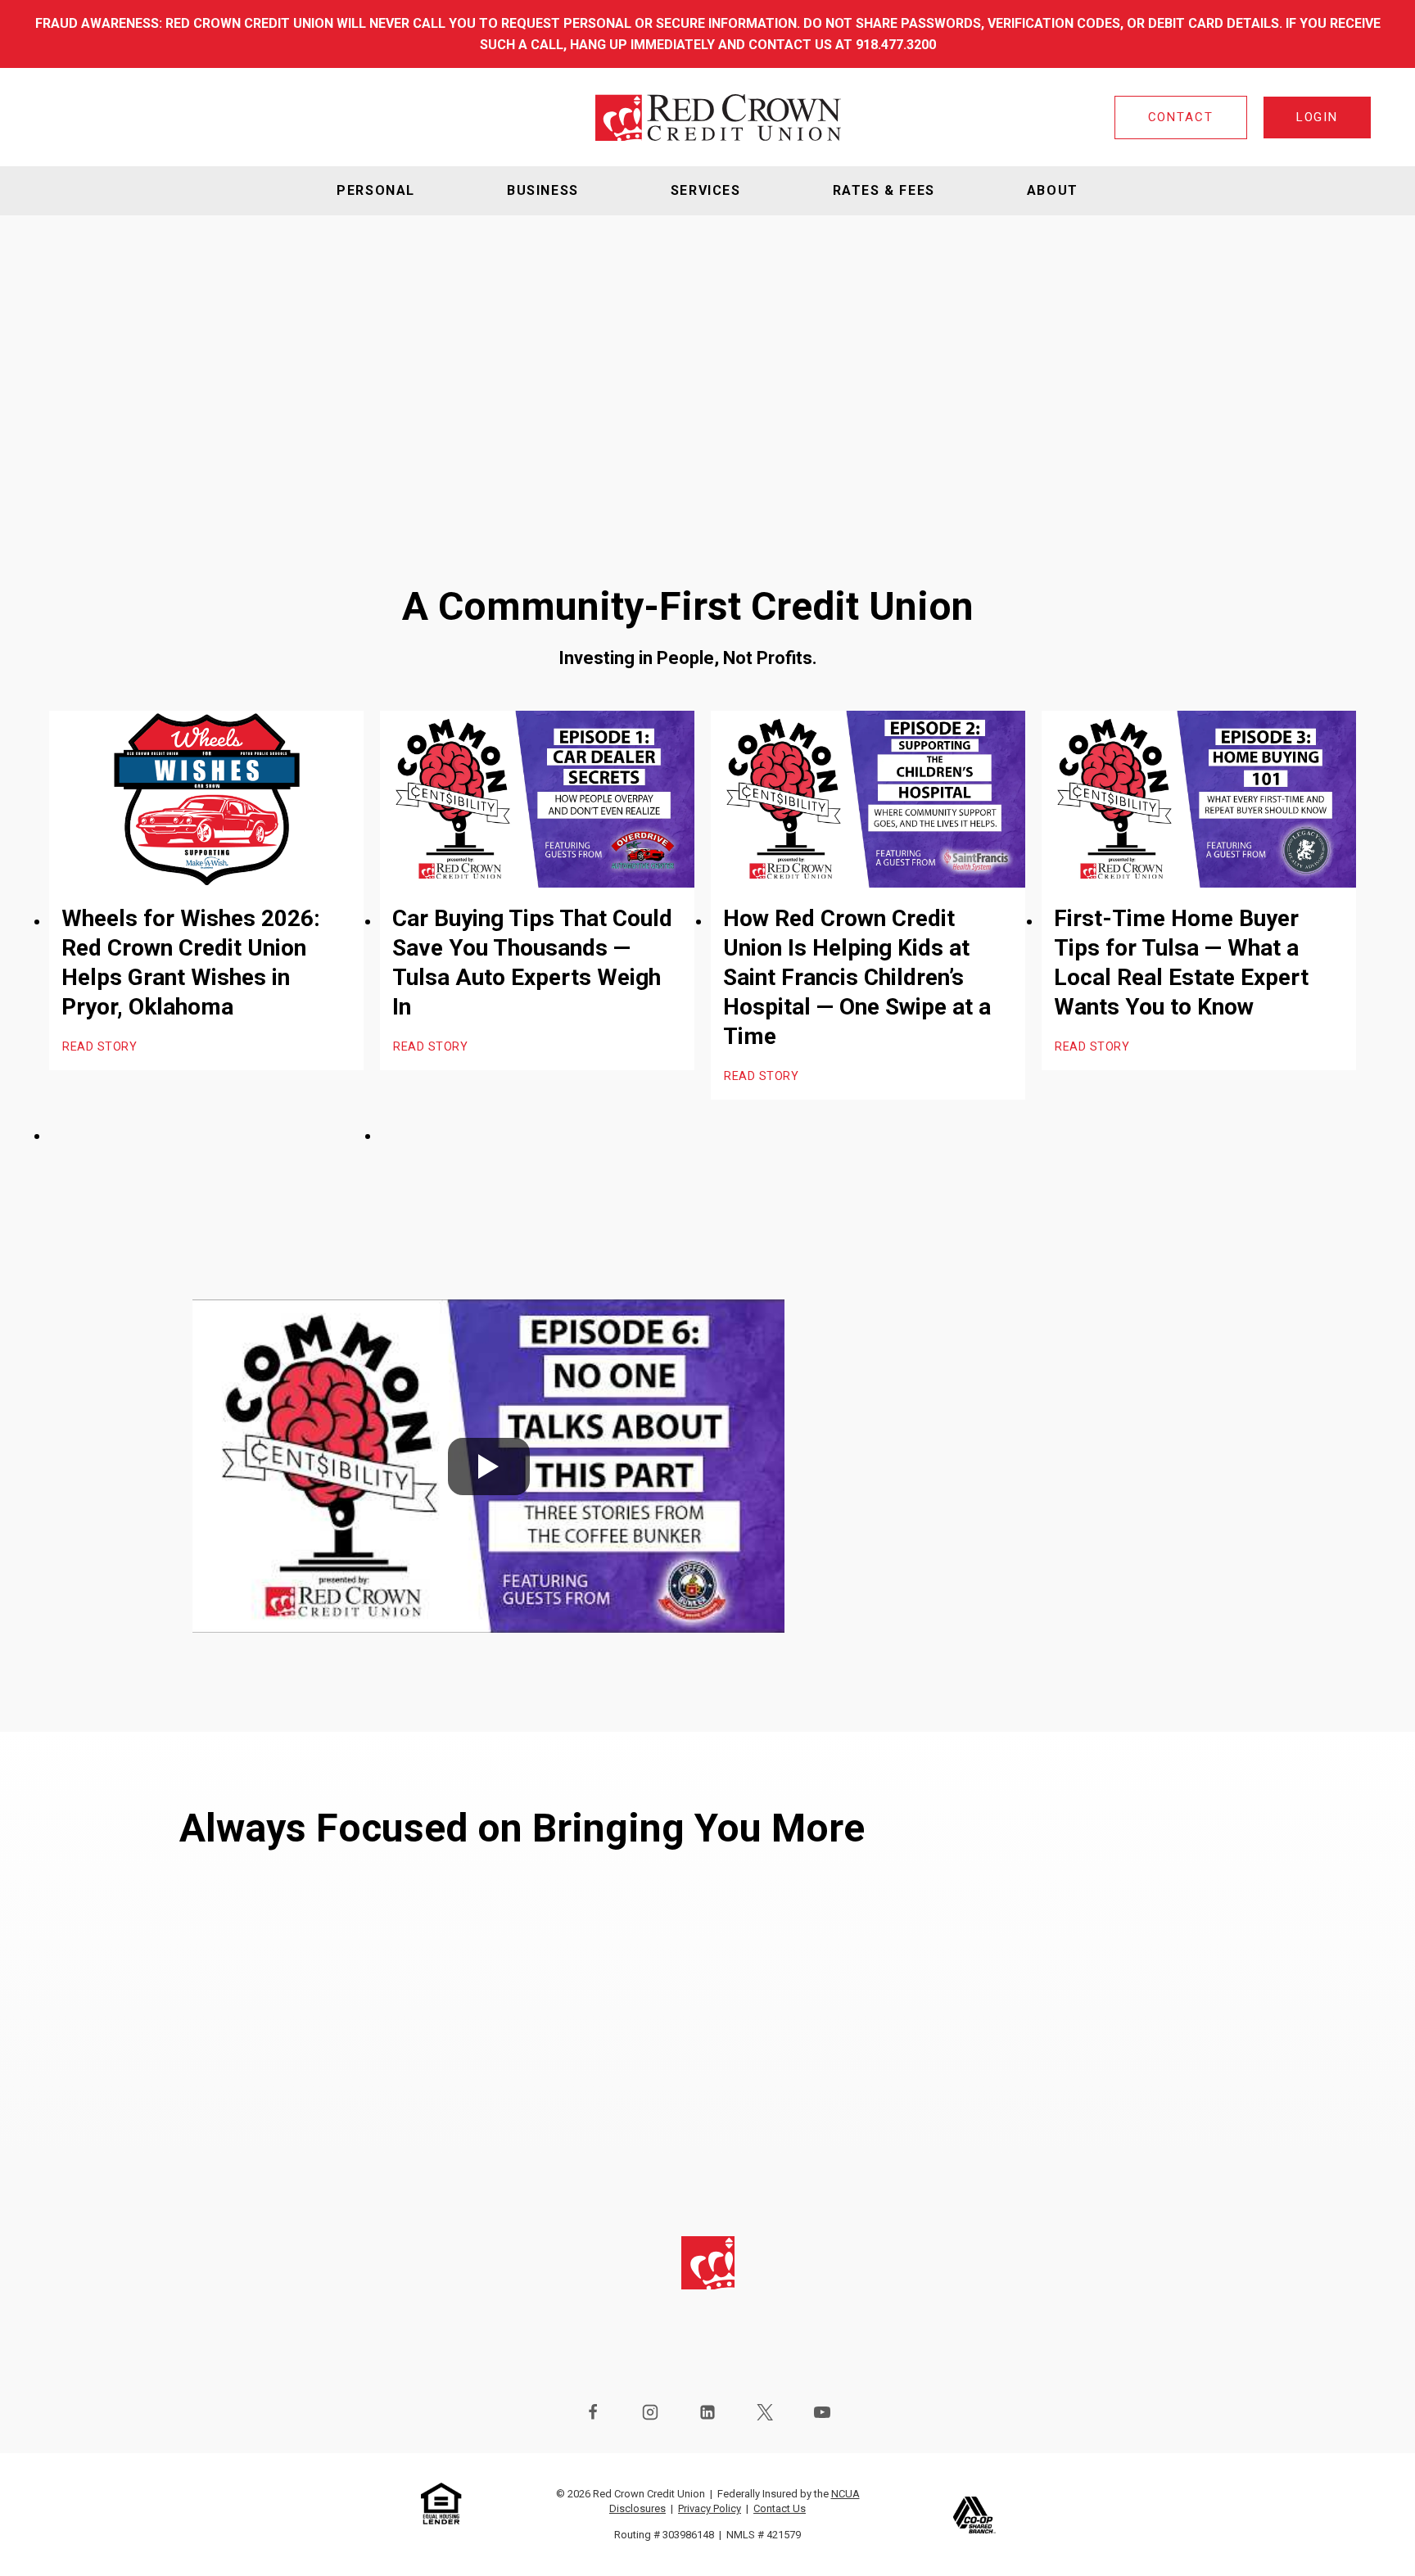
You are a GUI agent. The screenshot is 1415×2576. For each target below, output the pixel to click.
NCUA (845, 2494)
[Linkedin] (707, 2412)
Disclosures (637, 2508)
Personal (376, 190)
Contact (1181, 117)
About (1053, 190)
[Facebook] (593, 2412)
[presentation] (206, 799)
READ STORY (100, 1048)
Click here (981, 1650)
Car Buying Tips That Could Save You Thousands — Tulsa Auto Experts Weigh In (532, 963)
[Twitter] (765, 2412)
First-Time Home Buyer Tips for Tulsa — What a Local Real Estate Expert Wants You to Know (1181, 963)
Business (543, 190)
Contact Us (780, 2508)
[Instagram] (650, 2412)
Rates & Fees (884, 190)
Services (706, 190)
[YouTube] (822, 2412)
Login (1317, 117)
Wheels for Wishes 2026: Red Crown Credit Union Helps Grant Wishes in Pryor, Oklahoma (191, 963)
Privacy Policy (710, 2508)
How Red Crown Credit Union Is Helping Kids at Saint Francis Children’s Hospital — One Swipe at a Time (857, 977)
